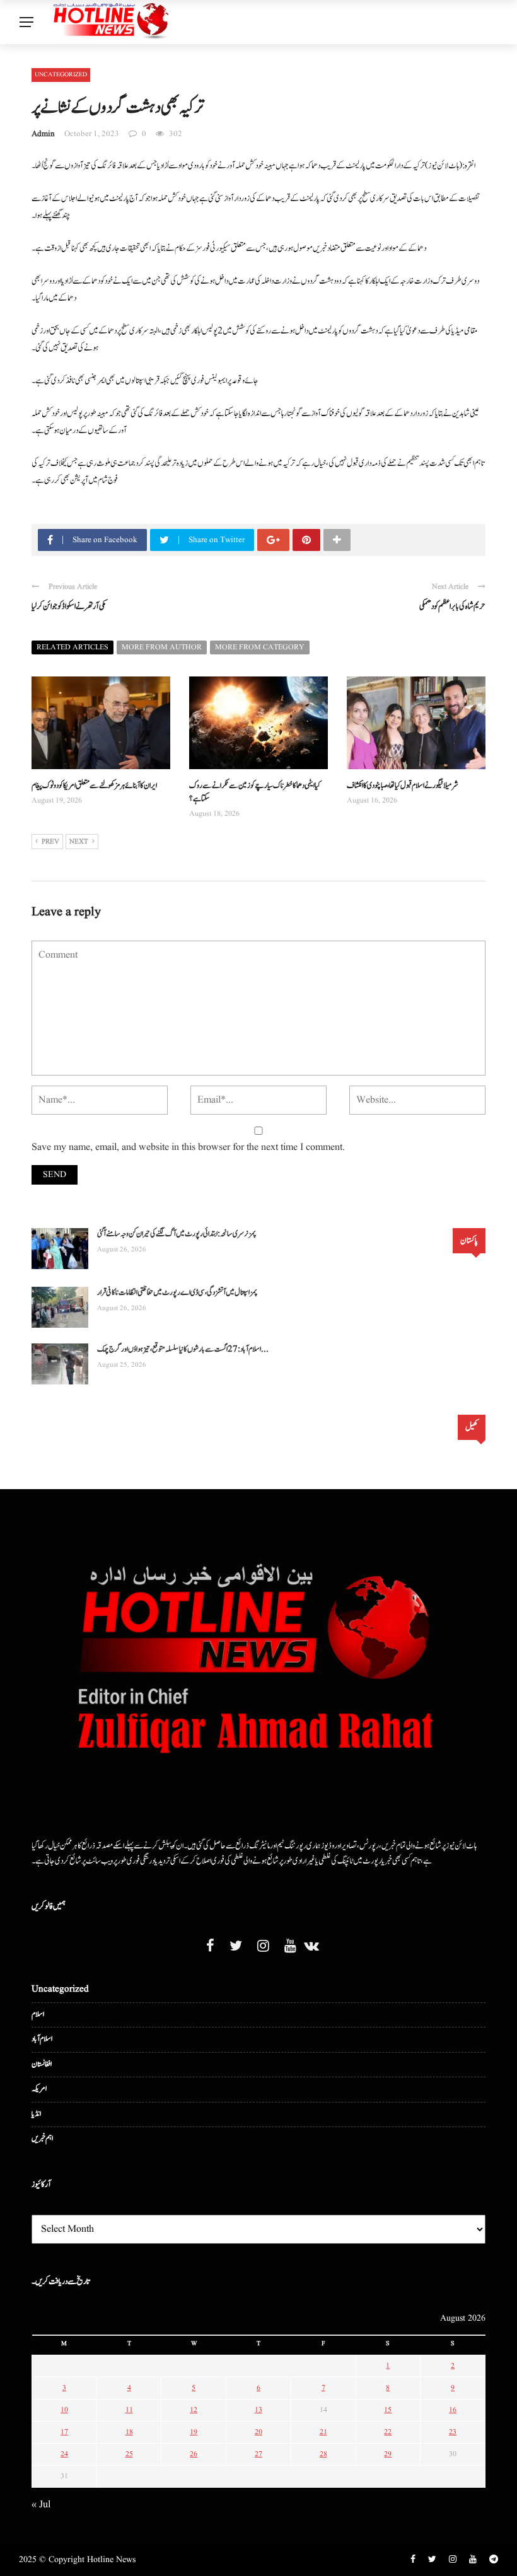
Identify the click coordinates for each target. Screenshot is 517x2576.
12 (194, 2410)
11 (129, 2410)
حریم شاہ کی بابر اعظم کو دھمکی (452, 606)
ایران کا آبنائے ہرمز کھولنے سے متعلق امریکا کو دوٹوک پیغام (94, 786)
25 (129, 2454)
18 (129, 2432)
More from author (162, 647)
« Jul (41, 2505)
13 (258, 2410)
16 (453, 2410)
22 (388, 2432)
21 (323, 2432)
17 (64, 2432)
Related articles (73, 647)
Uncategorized (61, 74)
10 (64, 2410)
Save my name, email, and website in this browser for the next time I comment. (188, 1147)
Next (79, 842)
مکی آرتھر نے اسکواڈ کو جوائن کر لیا (69, 606)
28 (323, 2454)
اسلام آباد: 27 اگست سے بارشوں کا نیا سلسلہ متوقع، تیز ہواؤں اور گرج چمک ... (183, 1349)
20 (258, 2432)
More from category (260, 647)
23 (453, 2432)
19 (194, 2432)
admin (43, 134)
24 (64, 2454)
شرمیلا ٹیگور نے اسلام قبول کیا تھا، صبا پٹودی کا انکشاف (403, 786)
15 (388, 2410)
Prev (50, 842)
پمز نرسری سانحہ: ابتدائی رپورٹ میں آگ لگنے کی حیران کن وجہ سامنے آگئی (177, 1234)
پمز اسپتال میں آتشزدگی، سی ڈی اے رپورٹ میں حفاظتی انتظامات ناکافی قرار (177, 1293)
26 (194, 2454)
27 (258, 2454)
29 (388, 2454)
